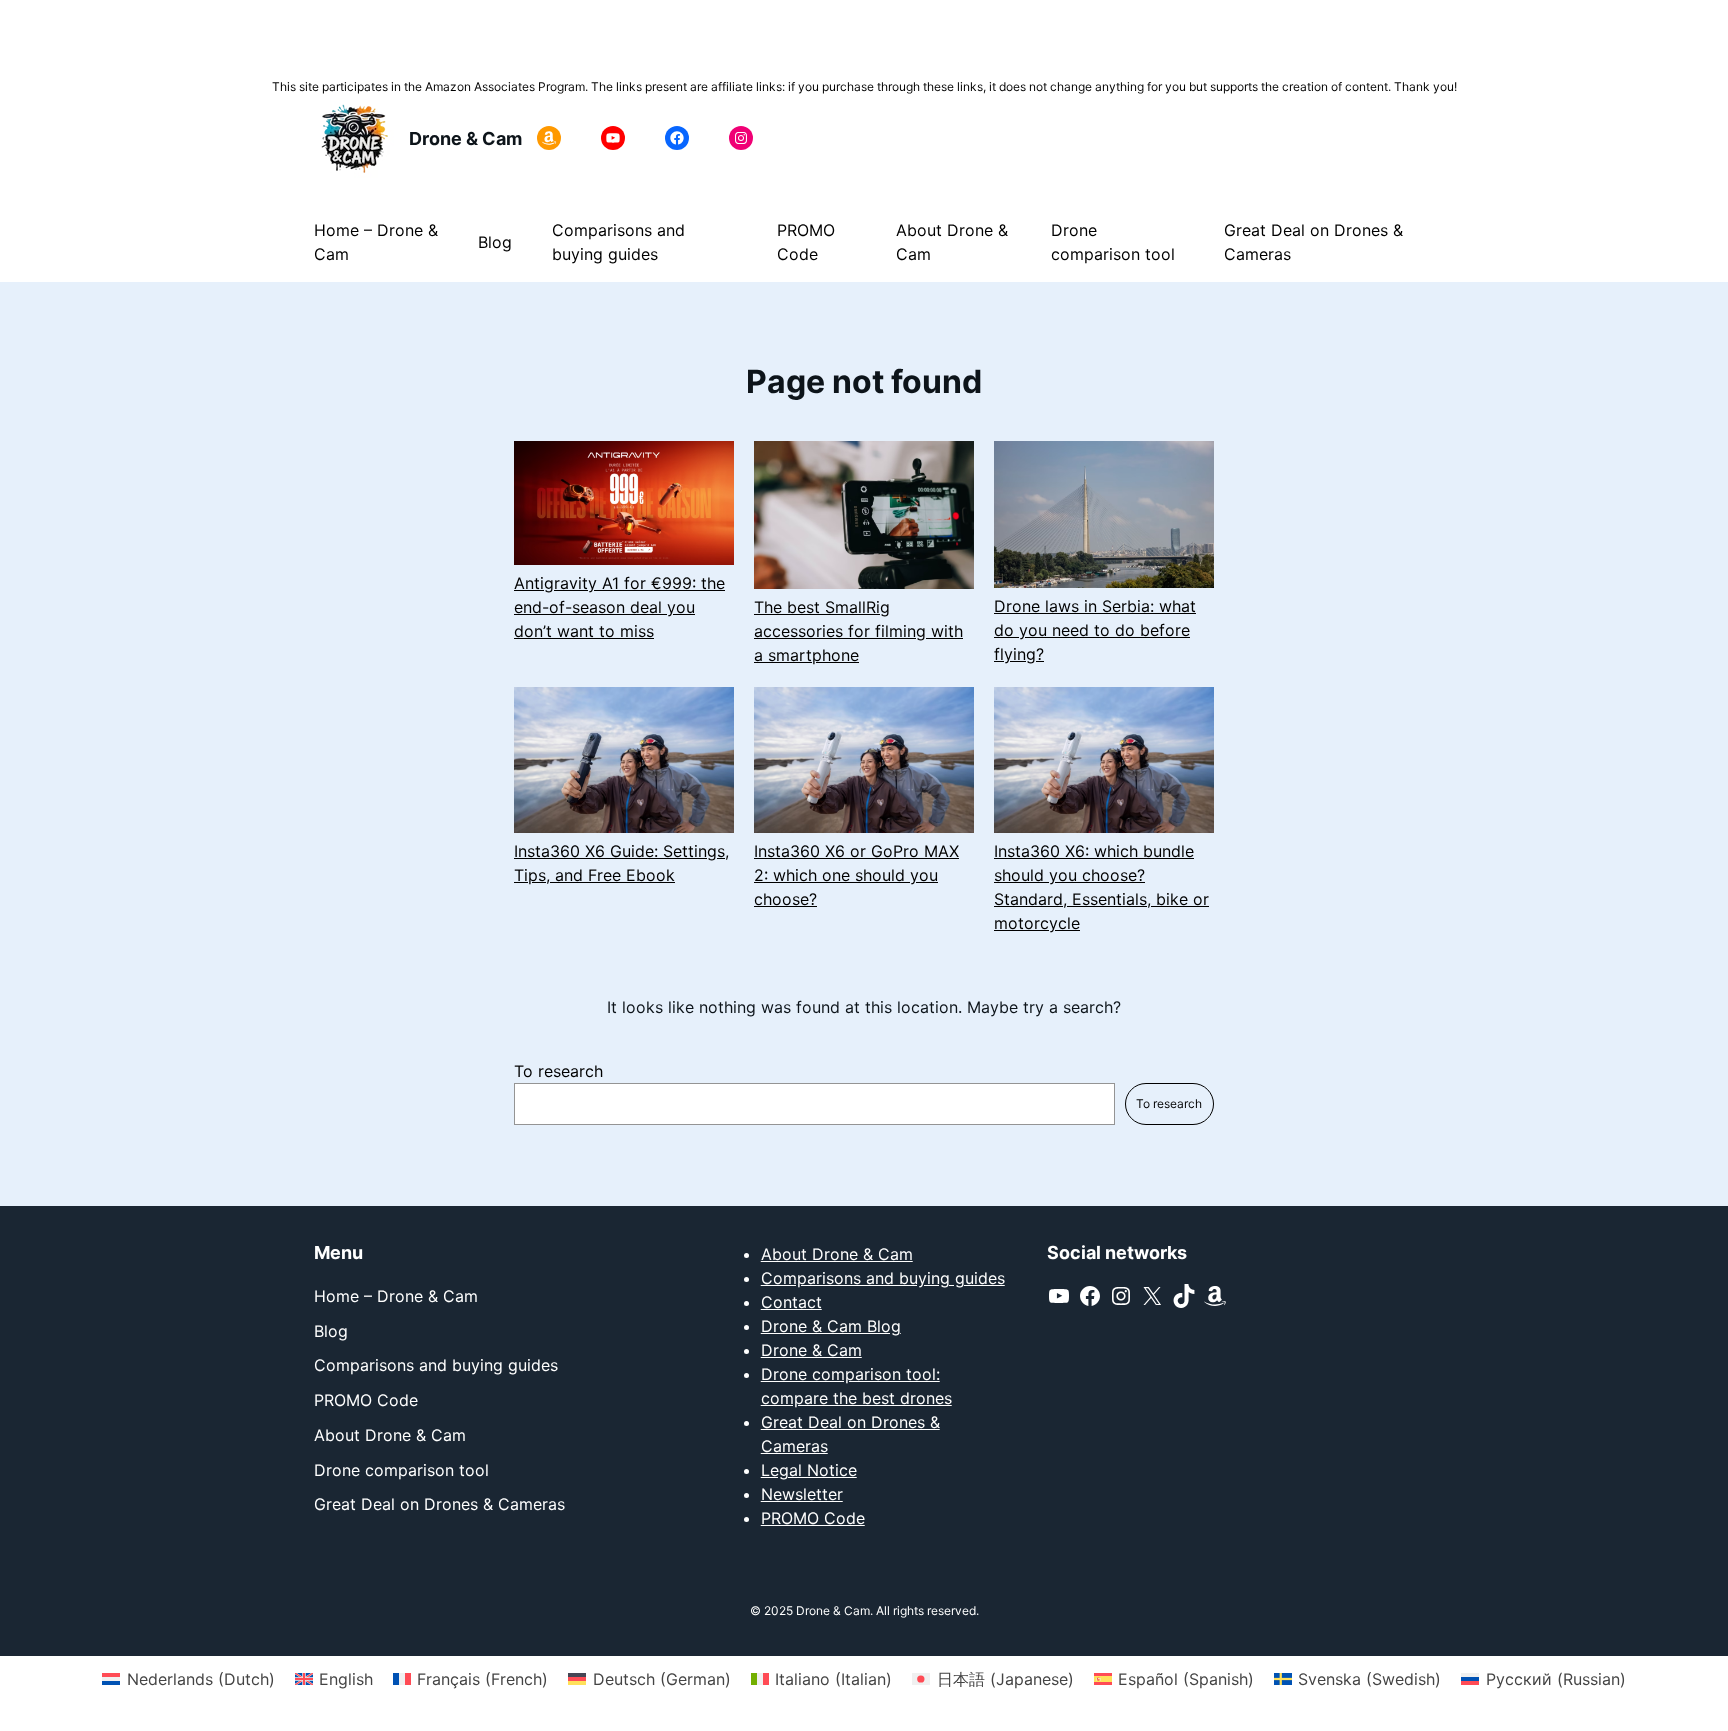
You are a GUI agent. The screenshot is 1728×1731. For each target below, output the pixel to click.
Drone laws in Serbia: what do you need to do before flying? (1095, 630)
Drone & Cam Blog (831, 1326)
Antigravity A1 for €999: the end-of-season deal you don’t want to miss (619, 607)
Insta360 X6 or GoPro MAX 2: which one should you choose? (856, 875)
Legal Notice (809, 1470)
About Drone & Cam (837, 1254)
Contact (791, 1302)
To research (558, 1071)
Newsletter (802, 1494)
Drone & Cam (465, 138)
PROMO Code (813, 1518)
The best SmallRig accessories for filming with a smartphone (858, 631)
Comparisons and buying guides (883, 1278)
